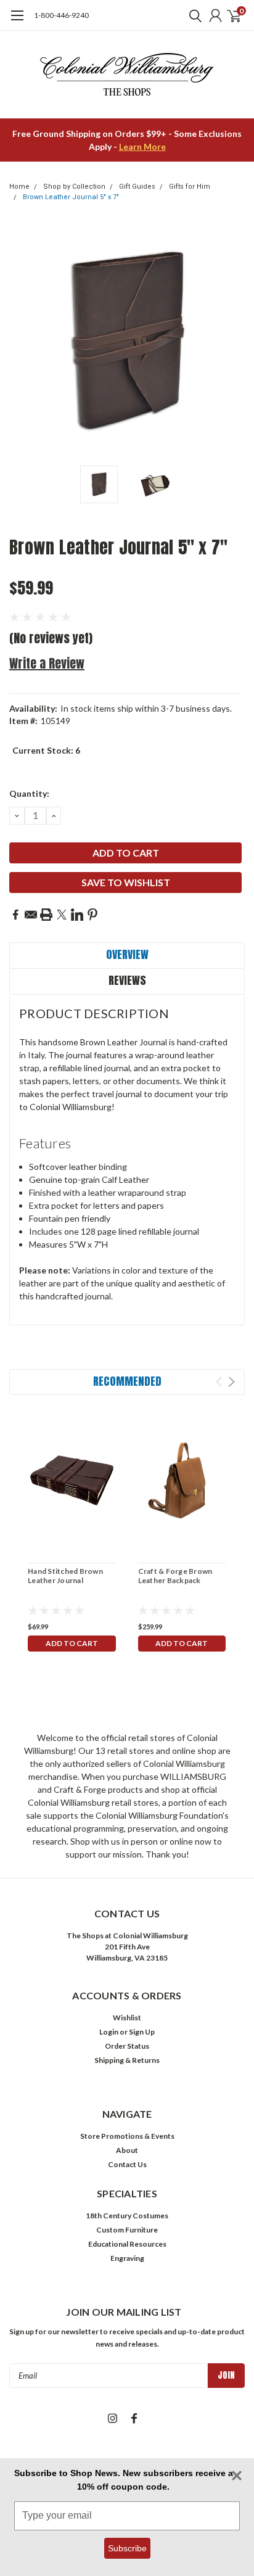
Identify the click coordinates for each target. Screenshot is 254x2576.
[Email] (31, 915)
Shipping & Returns (127, 2060)
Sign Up (142, 2032)
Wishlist (127, 2018)
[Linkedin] (77, 915)
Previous (22, 342)
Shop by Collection (74, 187)
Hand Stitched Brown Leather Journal (65, 1576)
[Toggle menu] (17, 22)
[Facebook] (15, 915)
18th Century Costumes (127, 2216)
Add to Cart (72, 1643)
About (127, 2150)
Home (19, 187)
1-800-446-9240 (61, 15)
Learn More (142, 146)
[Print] (46, 915)
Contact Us (127, 2164)
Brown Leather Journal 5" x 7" (71, 197)
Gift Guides (137, 187)
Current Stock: (46, 750)
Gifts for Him (190, 187)
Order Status (127, 2046)
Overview (127, 954)
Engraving (127, 2258)
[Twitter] (62, 915)
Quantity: (29, 793)
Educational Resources (127, 2244)
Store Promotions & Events (127, 2136)
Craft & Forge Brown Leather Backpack (175, 1576)
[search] (192, 15)
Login (109, 2032)
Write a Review (47, 663)
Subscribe (127, 2548)
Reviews (127, 980)
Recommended (127, 1381)
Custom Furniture (127, 2230)
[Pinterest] (92, 915)
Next (232, 342)
